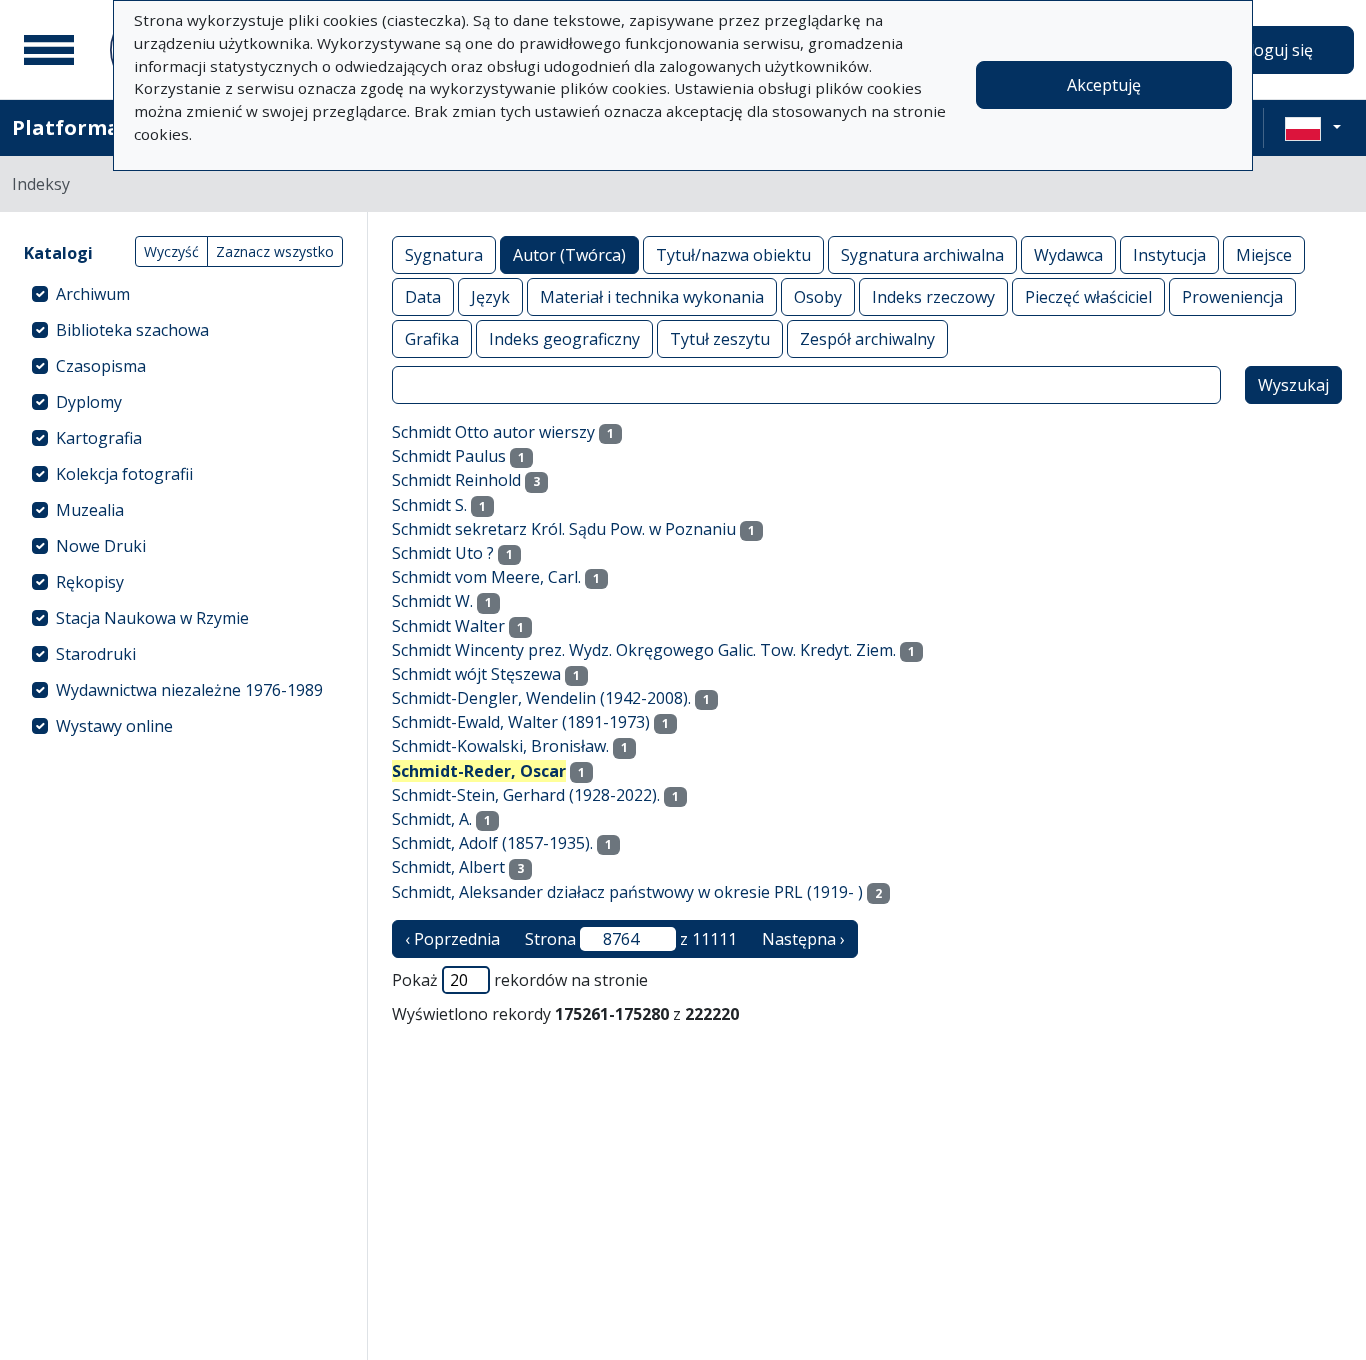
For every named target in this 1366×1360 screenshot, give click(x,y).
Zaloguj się (1272, 50)
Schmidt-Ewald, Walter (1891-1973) (521, 722)
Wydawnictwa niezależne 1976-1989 (189, 690)
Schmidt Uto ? (443, 553)
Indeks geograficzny (564, 339)
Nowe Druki (101, 546)
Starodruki (96, 654)
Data (423, 297)
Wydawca (1068, 255)
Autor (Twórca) (569, 255)
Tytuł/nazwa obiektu (733, 255)
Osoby (818, 297)
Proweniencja (1232, 297)
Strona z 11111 (631, 939)
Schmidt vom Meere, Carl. (486, 577)
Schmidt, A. (432, 819)
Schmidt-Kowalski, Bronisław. (500, 746)
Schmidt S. (429, 505)
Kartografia (99, 438)
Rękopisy (90, 582)
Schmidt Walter (448, 626)
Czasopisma (101, 366)
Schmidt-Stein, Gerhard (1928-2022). (526, 795)
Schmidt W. (432, 601)
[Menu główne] (49, 50)
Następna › (803, 939)
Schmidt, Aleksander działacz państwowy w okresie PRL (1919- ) (627, 892)
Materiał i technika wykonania (652, 297)
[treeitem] (183, 294)
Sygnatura (444, 255)
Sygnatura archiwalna (922, 255)
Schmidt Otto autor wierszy (493, 432)
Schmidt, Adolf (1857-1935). (492, 843)
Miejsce (1264, 255)
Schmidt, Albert (448, 867)
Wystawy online (114, 726)
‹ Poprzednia (452, 939)
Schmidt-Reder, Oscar (479, 771)
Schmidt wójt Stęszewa (476, 674)
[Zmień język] (1313, 128)
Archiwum (93, 294)
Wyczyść (171, 251)
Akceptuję (1104, 85)
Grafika (432, 339)
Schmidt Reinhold (456, 480)
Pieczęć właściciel (1088, 297)
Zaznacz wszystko (275, 251)
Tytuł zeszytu (720, 339)
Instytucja (1169, 255)
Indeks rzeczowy (933, 297)
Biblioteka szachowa (132, 330)
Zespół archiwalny (867, 339)
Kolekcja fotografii (124, 474)
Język (490, 297)
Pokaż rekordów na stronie (520, 980)
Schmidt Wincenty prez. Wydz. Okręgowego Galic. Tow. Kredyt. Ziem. (644, 650)
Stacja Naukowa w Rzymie (152, 618)
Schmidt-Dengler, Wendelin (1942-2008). (541, 698)
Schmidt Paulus (449, 456)
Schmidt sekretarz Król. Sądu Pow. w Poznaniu (564, 529)
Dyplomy (89, 402)
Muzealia (90, 510)
